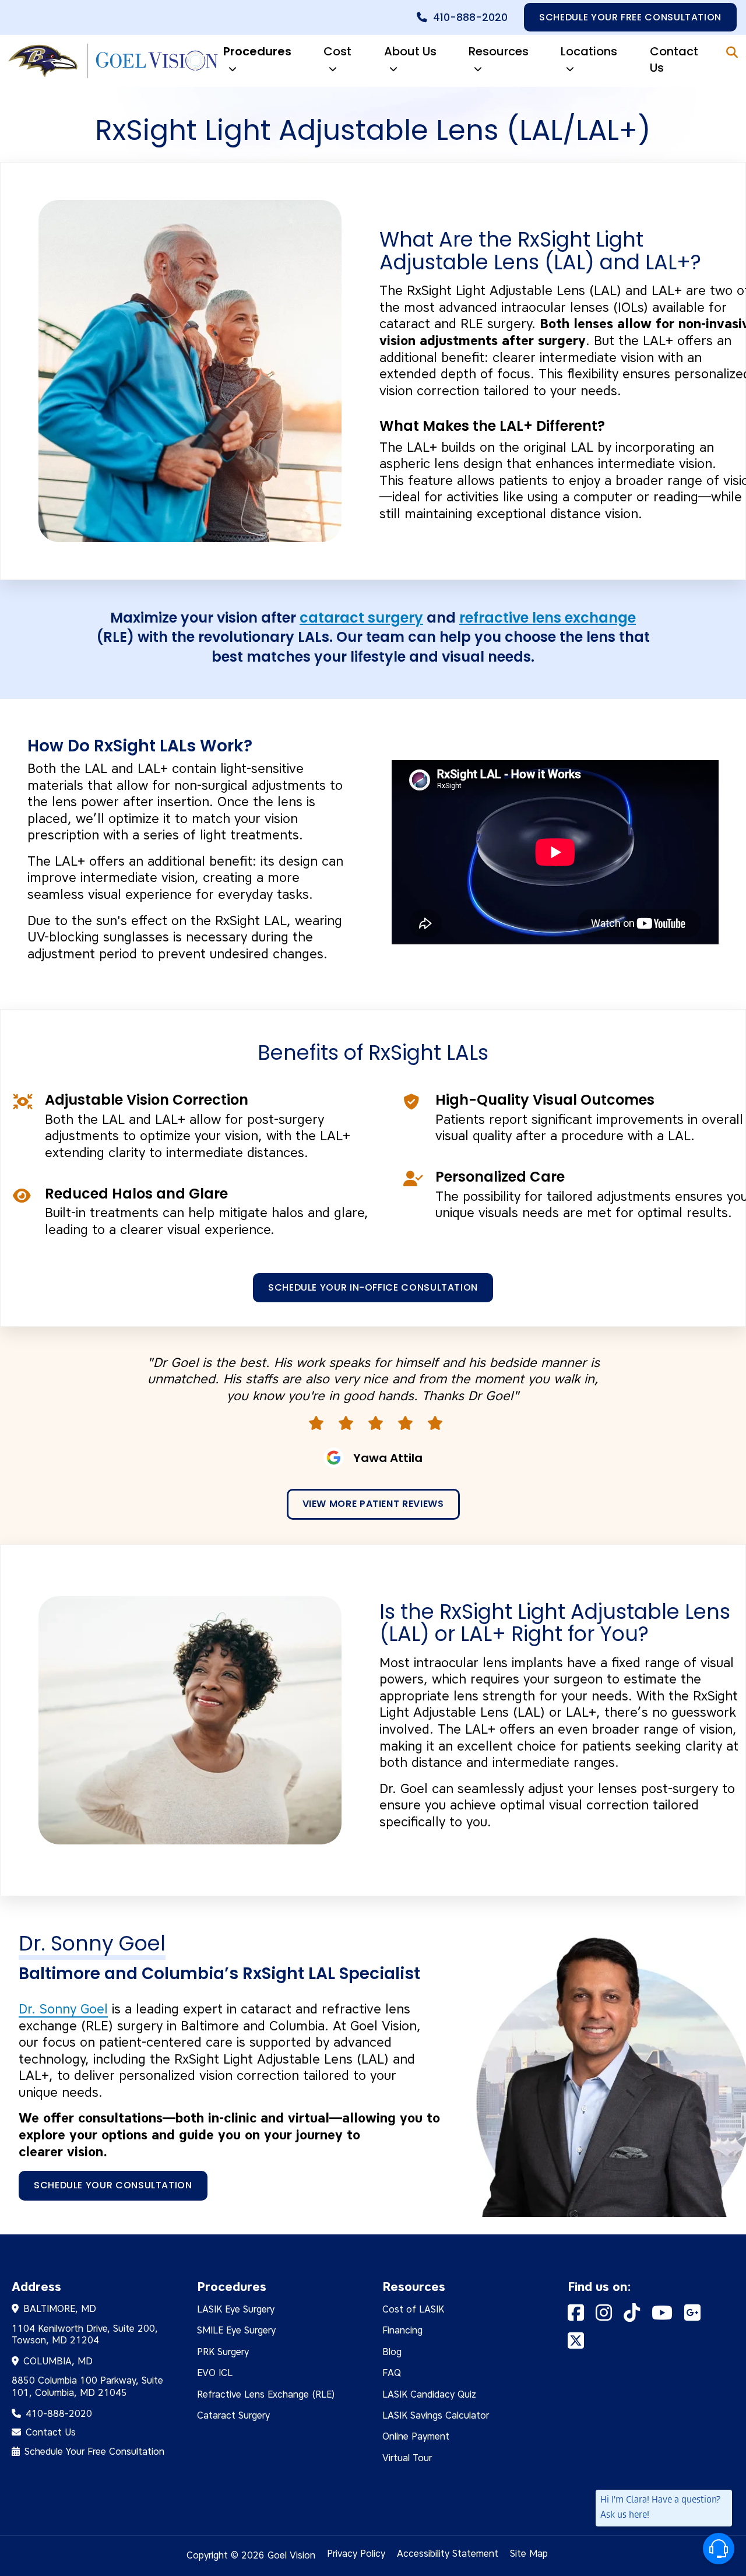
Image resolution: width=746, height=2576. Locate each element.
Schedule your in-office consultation (373, 1287)
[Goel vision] (111, 61)
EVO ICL (215, 2373)
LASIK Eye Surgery (236, 2309)
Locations (589, 51)
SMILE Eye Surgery (236, 2330)
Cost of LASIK (413, 2309)
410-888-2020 (470, 17)
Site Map (529, 2554)
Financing (402, 2330)
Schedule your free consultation (630, 17)
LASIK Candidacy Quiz (429, 2394)
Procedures (257, 51)
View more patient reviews (373, 1504)
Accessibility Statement (448, 2554)
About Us (410, 51)
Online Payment (416, 2436)
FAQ (392, 2373)
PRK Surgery (223, 2352)
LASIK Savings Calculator (436, 2415)
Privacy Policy (356, 2554)
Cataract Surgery (233, 2415)
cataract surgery (361, 618)
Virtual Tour (407, 2458)
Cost (337, 51)
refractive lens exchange (548, 618)
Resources (499, 51)
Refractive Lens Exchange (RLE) (266, 2394)
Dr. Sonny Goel (63, 2009)
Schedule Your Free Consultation (94, 2452)
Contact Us (674, 59)
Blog (392, 2352)
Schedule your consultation (113, 2185)
